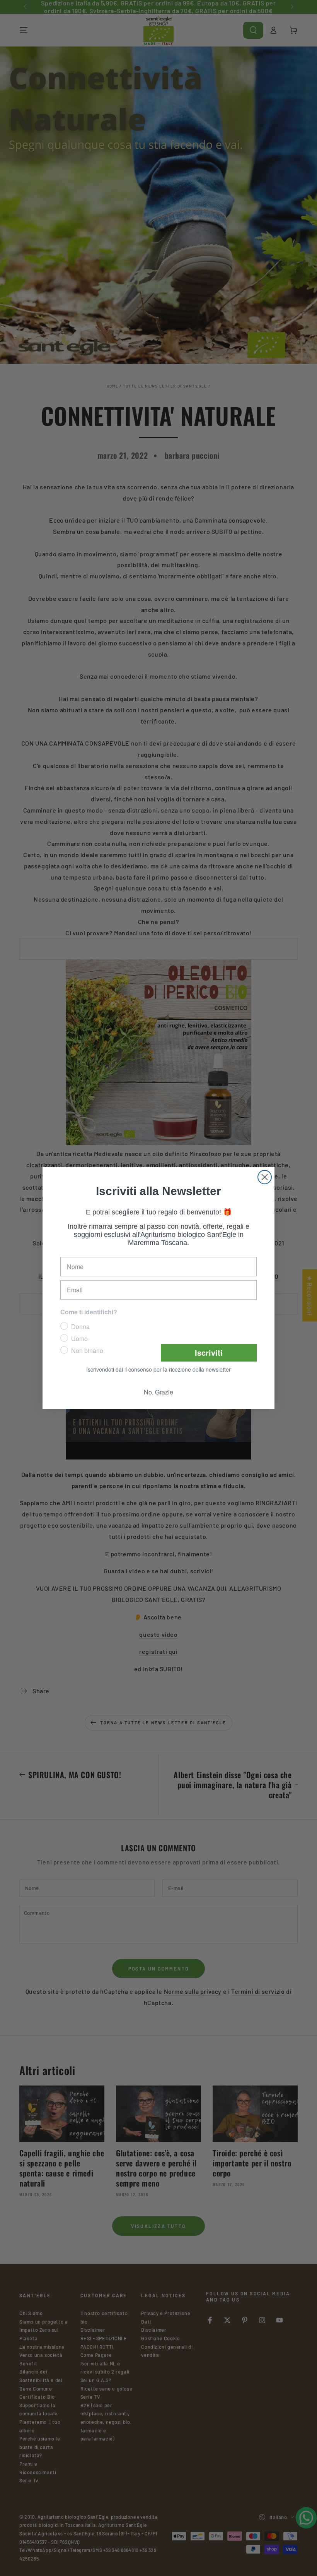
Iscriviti (209, 1353)
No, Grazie (158, 1393)
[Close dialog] (265, 1176)
